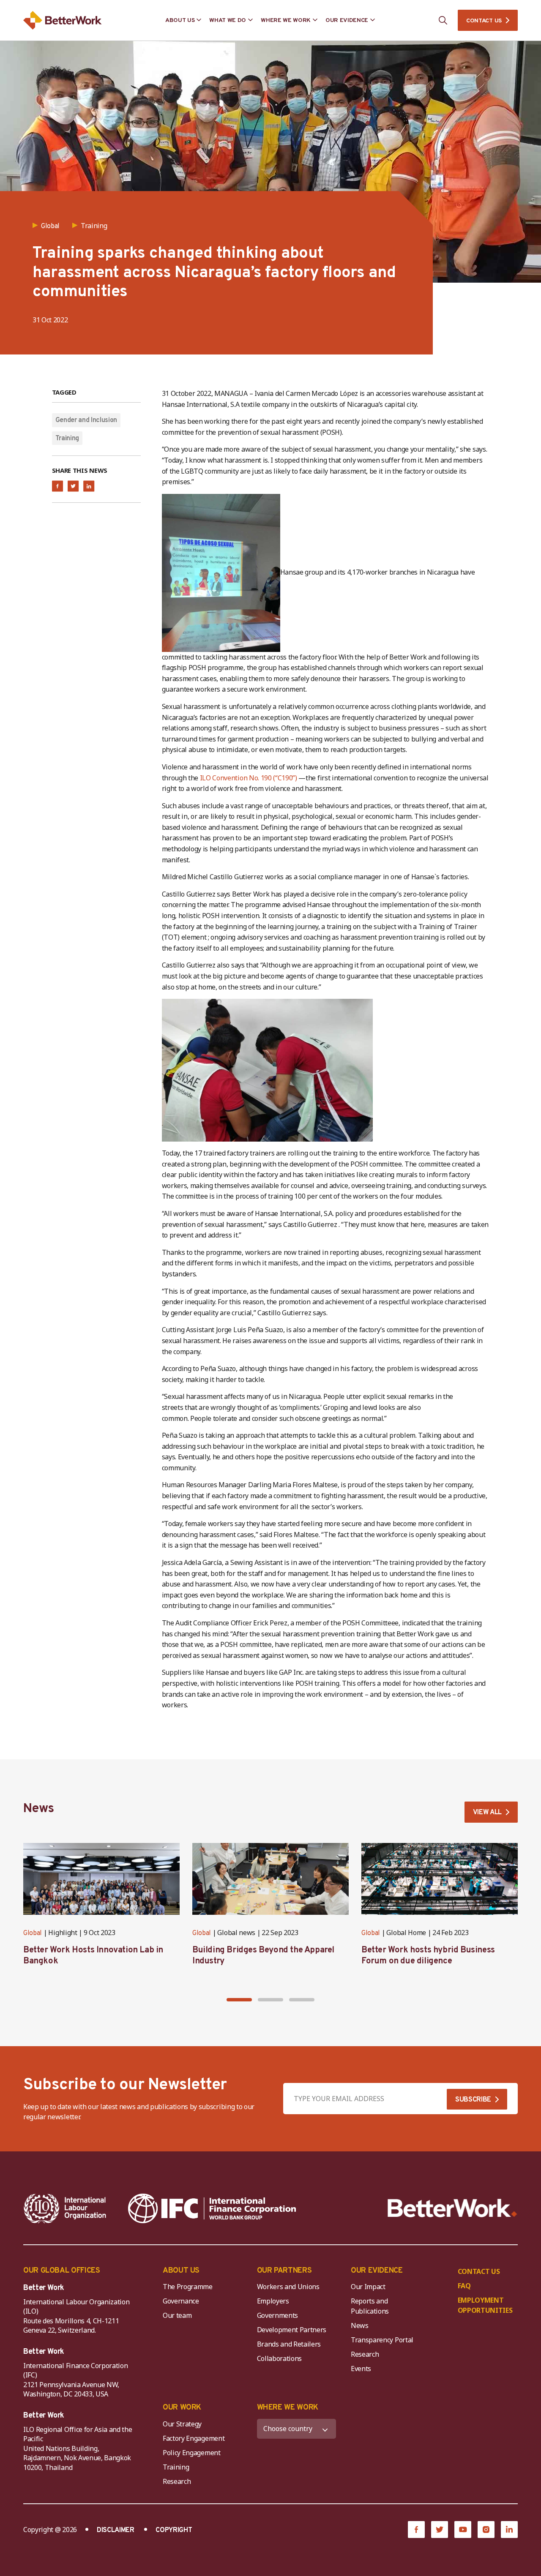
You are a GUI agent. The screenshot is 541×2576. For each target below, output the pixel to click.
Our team (177, 2315)
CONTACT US (484, 21)
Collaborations (280, 2358)
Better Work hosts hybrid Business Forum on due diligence (428, 1956)
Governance (181, 2301)
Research (365, 2354)
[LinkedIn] (509, 2530)
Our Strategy (182, 2424)
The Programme (188, 2287)
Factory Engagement (194, 2438)
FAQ (464, 2286)
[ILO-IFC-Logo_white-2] (65, 2208)
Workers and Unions (288, 2287)
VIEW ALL (487, 1813)
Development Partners (292, 2330)
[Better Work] (452, 2208)
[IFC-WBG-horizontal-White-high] (212, 2208)
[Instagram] (486, 2530)
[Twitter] (440, 2530)
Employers (273, 2301)
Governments (277, 2315)
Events (361, 2369)
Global (33, 1933)
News (360, 2325)
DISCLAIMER (116, 2530)
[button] (239, 2000)
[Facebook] (416, 2530)
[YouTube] (463, 2530)
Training (67, 439)
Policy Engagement (193, 2453)
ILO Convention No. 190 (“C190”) (249, 778)
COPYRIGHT (174, 2530)
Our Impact (368, 2287)
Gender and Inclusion (86, 420)
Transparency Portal (382, 2340)
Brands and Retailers (289, 2344)
